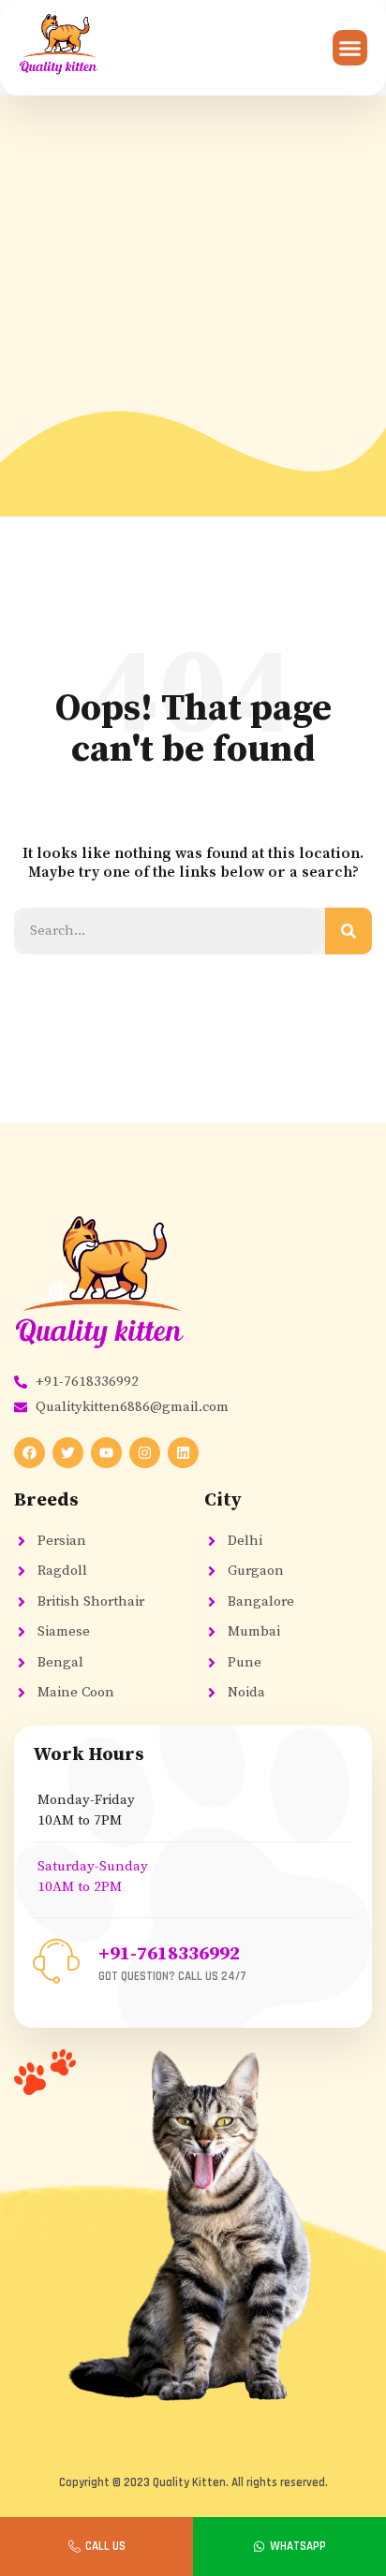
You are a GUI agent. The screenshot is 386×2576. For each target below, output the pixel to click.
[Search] (349, 931)
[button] (350, 48)
